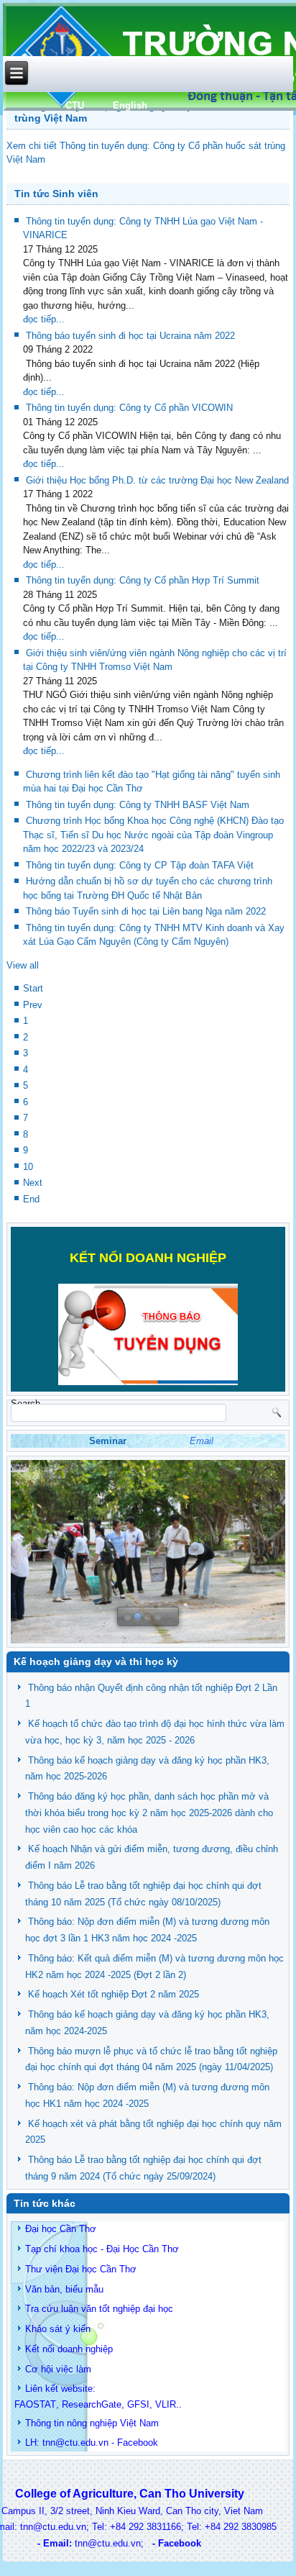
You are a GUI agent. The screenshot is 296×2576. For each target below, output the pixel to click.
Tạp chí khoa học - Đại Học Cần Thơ (102, 2249)
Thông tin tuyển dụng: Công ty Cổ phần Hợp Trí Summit (143, 580)
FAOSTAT (35, 2404)
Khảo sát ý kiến (58, 2329)
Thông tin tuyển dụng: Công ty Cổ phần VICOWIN (129, 408)
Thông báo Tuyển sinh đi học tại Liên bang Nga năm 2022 (146, 911)
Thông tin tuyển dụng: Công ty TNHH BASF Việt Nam (138, 805)
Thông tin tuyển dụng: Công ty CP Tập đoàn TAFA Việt (140, 865)
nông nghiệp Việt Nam (113, 2423)
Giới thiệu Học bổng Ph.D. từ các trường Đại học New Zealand (157, 480)
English (130, 105)
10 (28, 1167)
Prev (33, 1005)
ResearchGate (92, 2404)
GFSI (138, 2404)
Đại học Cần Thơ (61, 2229)
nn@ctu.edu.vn (77, 2443)
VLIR (166, 2404)
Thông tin (45, 2423)
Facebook (138, 2443)
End (31, 1199)
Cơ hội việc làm (58, 2369)
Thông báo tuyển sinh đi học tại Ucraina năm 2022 (130, 336)
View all (23, 965)
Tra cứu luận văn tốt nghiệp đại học (99, 2309)
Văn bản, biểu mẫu (64, 2289)
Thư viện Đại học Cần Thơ (81, 2269)
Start (33, 988)
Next (33, 1183)
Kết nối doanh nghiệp (69, 2349)
